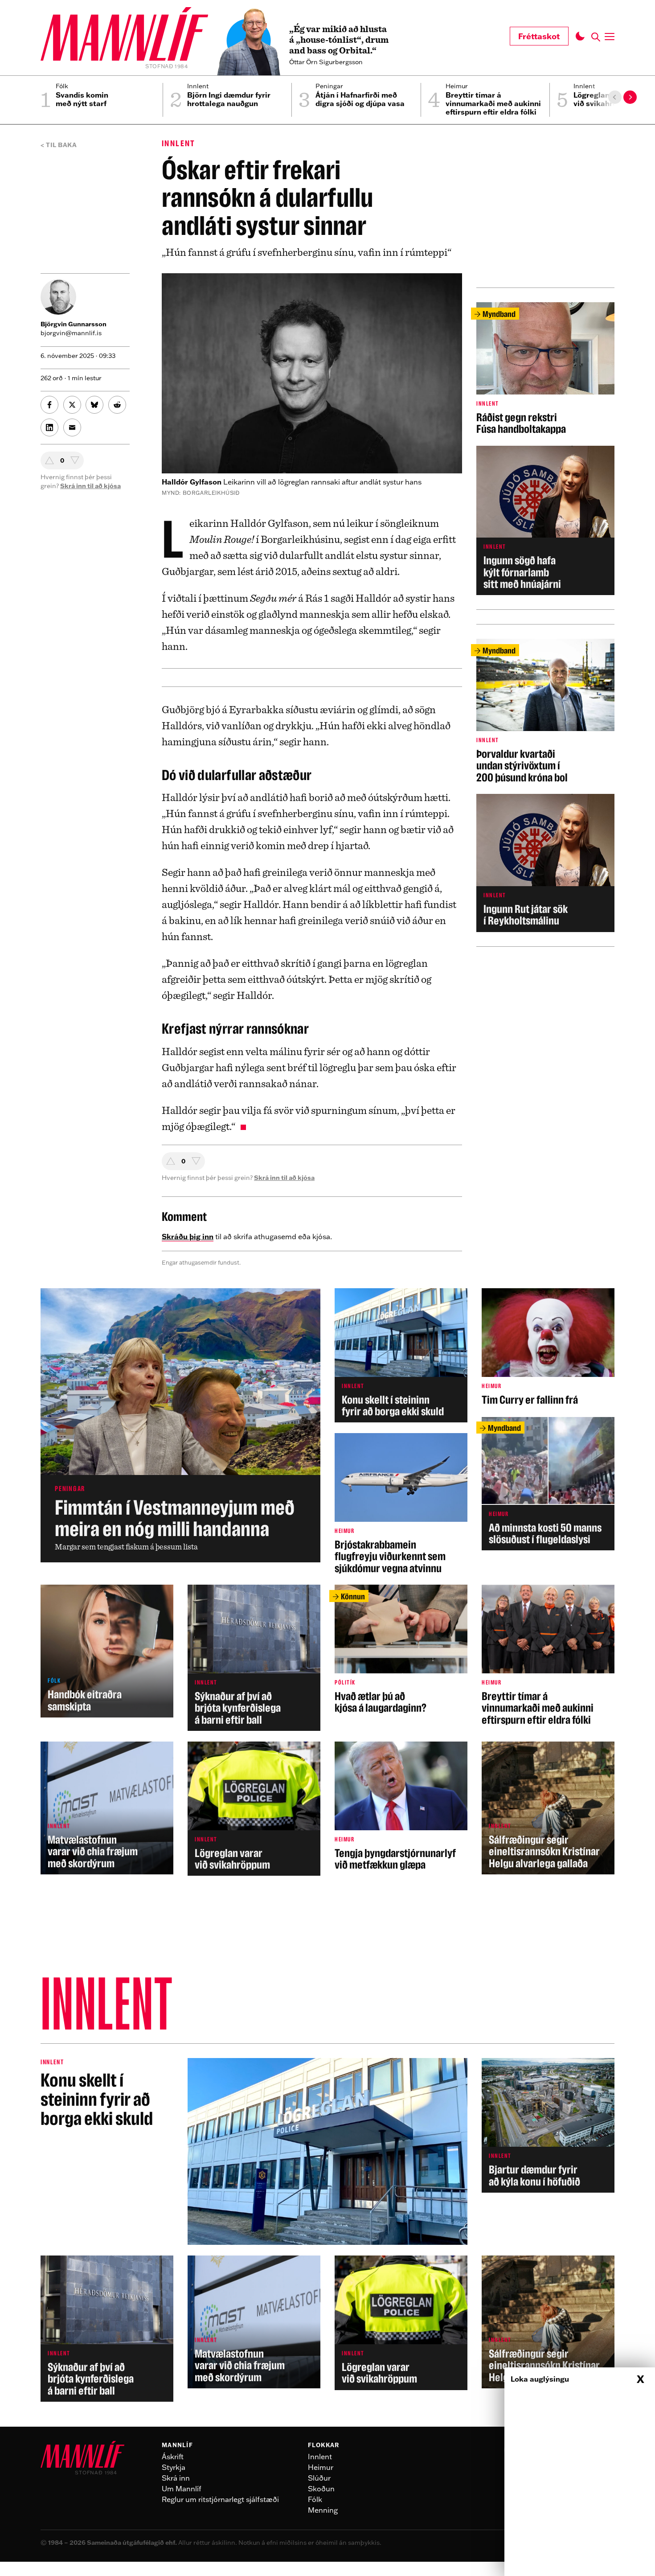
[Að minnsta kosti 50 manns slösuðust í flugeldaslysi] (548, 1483)
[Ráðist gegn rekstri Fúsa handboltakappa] (545, 368)
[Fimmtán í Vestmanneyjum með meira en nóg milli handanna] (180, 1425)
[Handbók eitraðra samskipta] (107, 1651)
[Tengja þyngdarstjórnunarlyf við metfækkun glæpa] (401, 1806)
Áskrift (173, 2457)
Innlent (179, 143)
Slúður (319, 2478)
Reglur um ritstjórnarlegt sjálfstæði (220, 2499)
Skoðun (321, 2489)
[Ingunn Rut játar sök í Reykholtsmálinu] (545, 863)
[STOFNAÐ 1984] (124, 35)
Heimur (321, 2467)
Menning (323, 2510)
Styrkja (174, 2467)
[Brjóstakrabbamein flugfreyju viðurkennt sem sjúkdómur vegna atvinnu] (401, 1504)
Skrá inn (176, 2478)
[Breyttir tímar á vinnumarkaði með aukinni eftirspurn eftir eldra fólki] (548, 1655)
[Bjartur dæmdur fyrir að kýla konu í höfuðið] (548, 2125)
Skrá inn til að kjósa (284, 1178)
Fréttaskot (539, 36)
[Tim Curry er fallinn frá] (548, 1347)
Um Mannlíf (182, 2489)
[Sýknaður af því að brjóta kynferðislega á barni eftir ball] (254, 1658)
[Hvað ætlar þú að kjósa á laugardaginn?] (401, 1649)
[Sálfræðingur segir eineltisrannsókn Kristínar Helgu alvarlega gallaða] (548, 1808)
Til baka (61, 145)
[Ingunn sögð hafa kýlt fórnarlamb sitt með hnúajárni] (545, 521)
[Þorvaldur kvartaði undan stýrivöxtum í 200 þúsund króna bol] (545, 711)
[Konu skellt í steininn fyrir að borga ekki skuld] (401, 1355)
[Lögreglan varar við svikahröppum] (254, 1809)
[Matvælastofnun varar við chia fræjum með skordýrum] (107, 1808)
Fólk (315, 2499)
